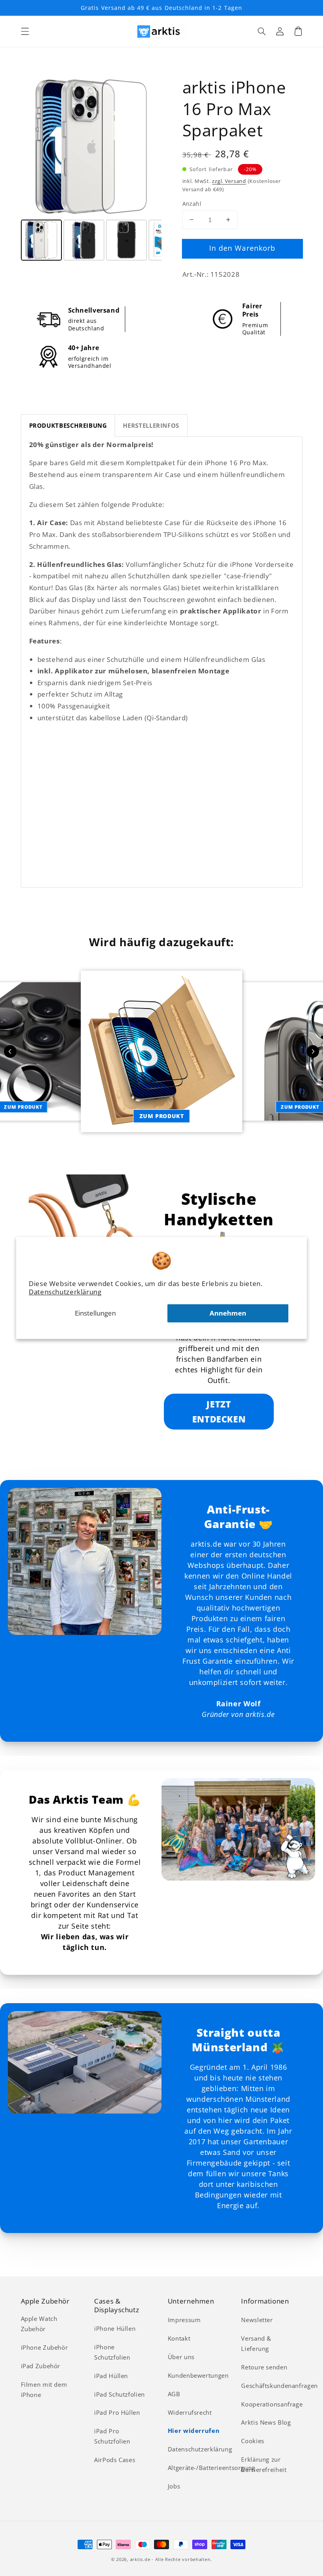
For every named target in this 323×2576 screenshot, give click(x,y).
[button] (25, 31)
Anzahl (192, 204)
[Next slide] (313, 1051)
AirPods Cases (115, 2460)
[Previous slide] (10, 1051)
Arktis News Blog (266, 2422)
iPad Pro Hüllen (117, 2412)
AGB (174, 2394)
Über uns (181, 2357)
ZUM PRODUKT (162, 1116)
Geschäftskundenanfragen (279, 2386)
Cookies (252, 2441)
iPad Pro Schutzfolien (112, 2436)
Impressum (184, 2320)
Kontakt (179, 2338)
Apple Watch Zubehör (39, 2324)
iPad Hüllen (111, 2376)
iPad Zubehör (41, 2366)
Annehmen (228, 1313)
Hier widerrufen (194, 2431)
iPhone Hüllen (115, 2328)
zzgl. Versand (229, 181)
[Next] (150, 147)
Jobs (174, 2486)
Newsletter (257, 2320)
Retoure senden (264, 2367)
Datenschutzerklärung (65, 1292)
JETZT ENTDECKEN (219, 1411)
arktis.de (140, 2559)
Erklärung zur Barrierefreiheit (264, 2464)
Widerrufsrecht (190, 2412)
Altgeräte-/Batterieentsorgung (212, 2468)
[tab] (68, 426)
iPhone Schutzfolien (112, 2352)
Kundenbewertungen (198, 2375)
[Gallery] (91, 170)
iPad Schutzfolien (120, 2394)
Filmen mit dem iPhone (44, 2390)
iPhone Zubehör (45, 2347)
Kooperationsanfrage (272, 2404)
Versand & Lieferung (256, 2343)
